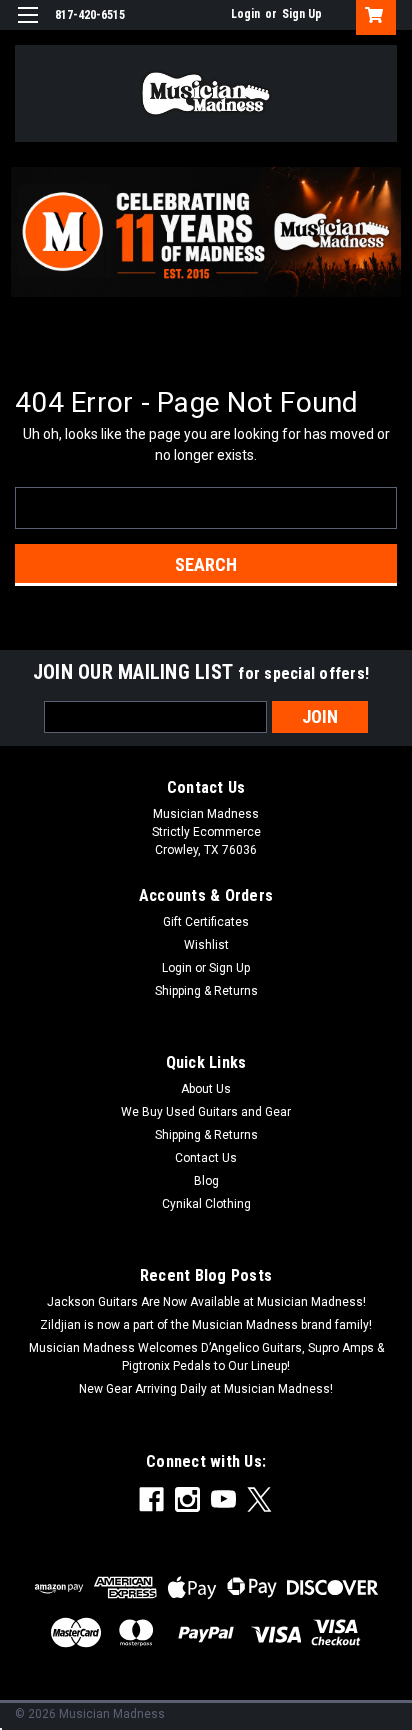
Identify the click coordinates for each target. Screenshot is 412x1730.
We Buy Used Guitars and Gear (206, 1112)
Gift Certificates (206, 922)
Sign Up (302, 14)
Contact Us (206, 1158)
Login (245, 14)
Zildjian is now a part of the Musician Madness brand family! (206, 1325)
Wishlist (206, 945)
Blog (206, 1181)
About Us (206, 1089)
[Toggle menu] (27, 27)
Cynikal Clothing (206, 1204)
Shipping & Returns (206, 991)
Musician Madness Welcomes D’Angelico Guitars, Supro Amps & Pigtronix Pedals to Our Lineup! (206, 1357)
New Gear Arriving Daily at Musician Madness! (206, 1389)
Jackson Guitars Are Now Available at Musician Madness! (206, 1302)
